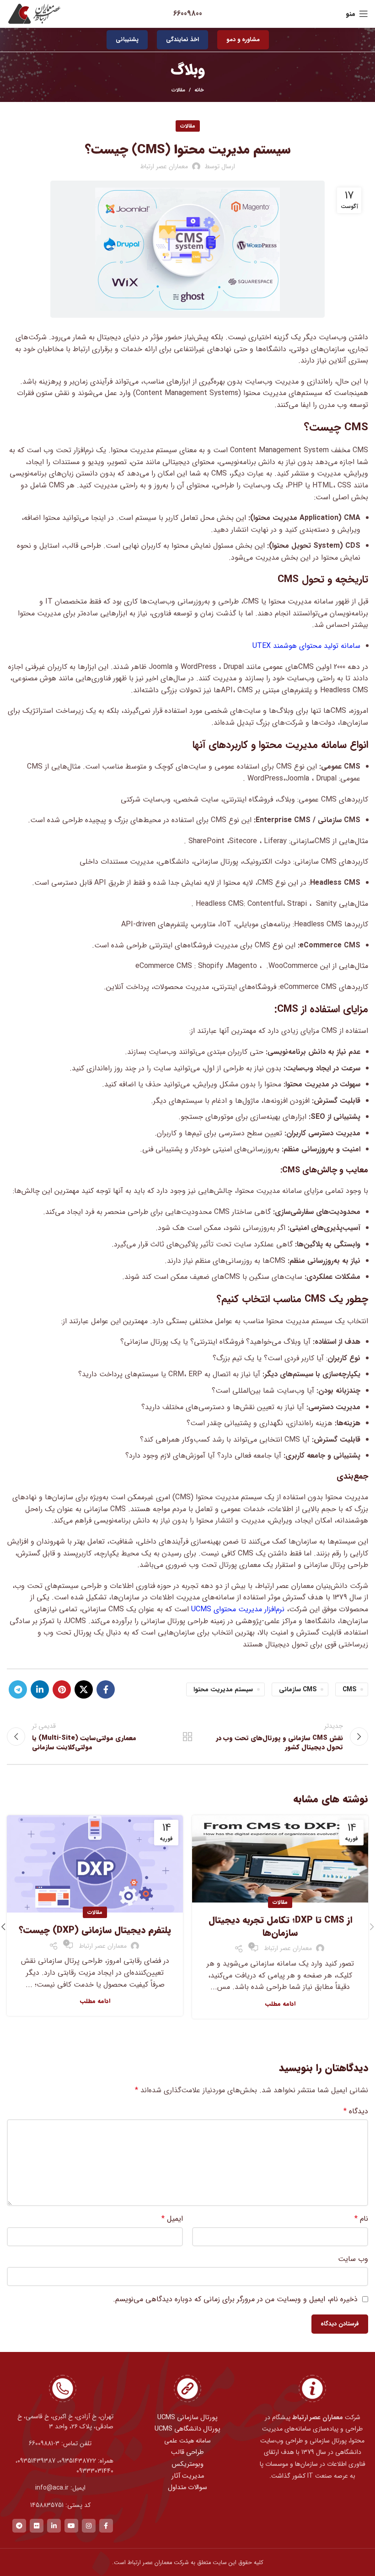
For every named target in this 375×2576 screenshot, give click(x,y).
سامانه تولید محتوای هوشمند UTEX (306, 646)
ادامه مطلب (280, 2004)
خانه (199, 91)
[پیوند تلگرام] (18, 1689)
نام (361, 2219)
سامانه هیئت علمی (187, 2441)
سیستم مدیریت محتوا (223, 1689)
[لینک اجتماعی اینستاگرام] (89, 2526)
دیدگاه (356, 2111)
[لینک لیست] (62, 2443)
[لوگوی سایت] (34, 13)
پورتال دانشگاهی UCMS (187, 2429)
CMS (349, 1689)
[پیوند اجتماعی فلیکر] (37, 2526)
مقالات (178, 90)
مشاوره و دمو (243, 40)
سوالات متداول (187, 2488)
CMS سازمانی (298, 1689)
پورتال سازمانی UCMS (187, 2418)
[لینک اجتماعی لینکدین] (40, 1689)
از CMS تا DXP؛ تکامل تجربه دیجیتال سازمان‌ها (280, 1927)
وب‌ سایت (353, 2259)
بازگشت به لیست (187, 1737)
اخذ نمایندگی (182, 40)
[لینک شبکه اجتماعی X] (84, 1689)
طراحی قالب (187, 2452)
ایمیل (172, 2219)
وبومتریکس (187, 2464)
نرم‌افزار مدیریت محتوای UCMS (239, 1609)
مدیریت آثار (188, 2476)
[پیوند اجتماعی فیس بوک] (106, 1689)
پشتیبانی (127, 40)
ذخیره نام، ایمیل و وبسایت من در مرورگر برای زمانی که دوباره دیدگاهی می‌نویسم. (235, 2299)
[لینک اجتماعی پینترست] (62, 1689)
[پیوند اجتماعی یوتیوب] (71, 2526)
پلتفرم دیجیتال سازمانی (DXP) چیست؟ (95, 1930)
